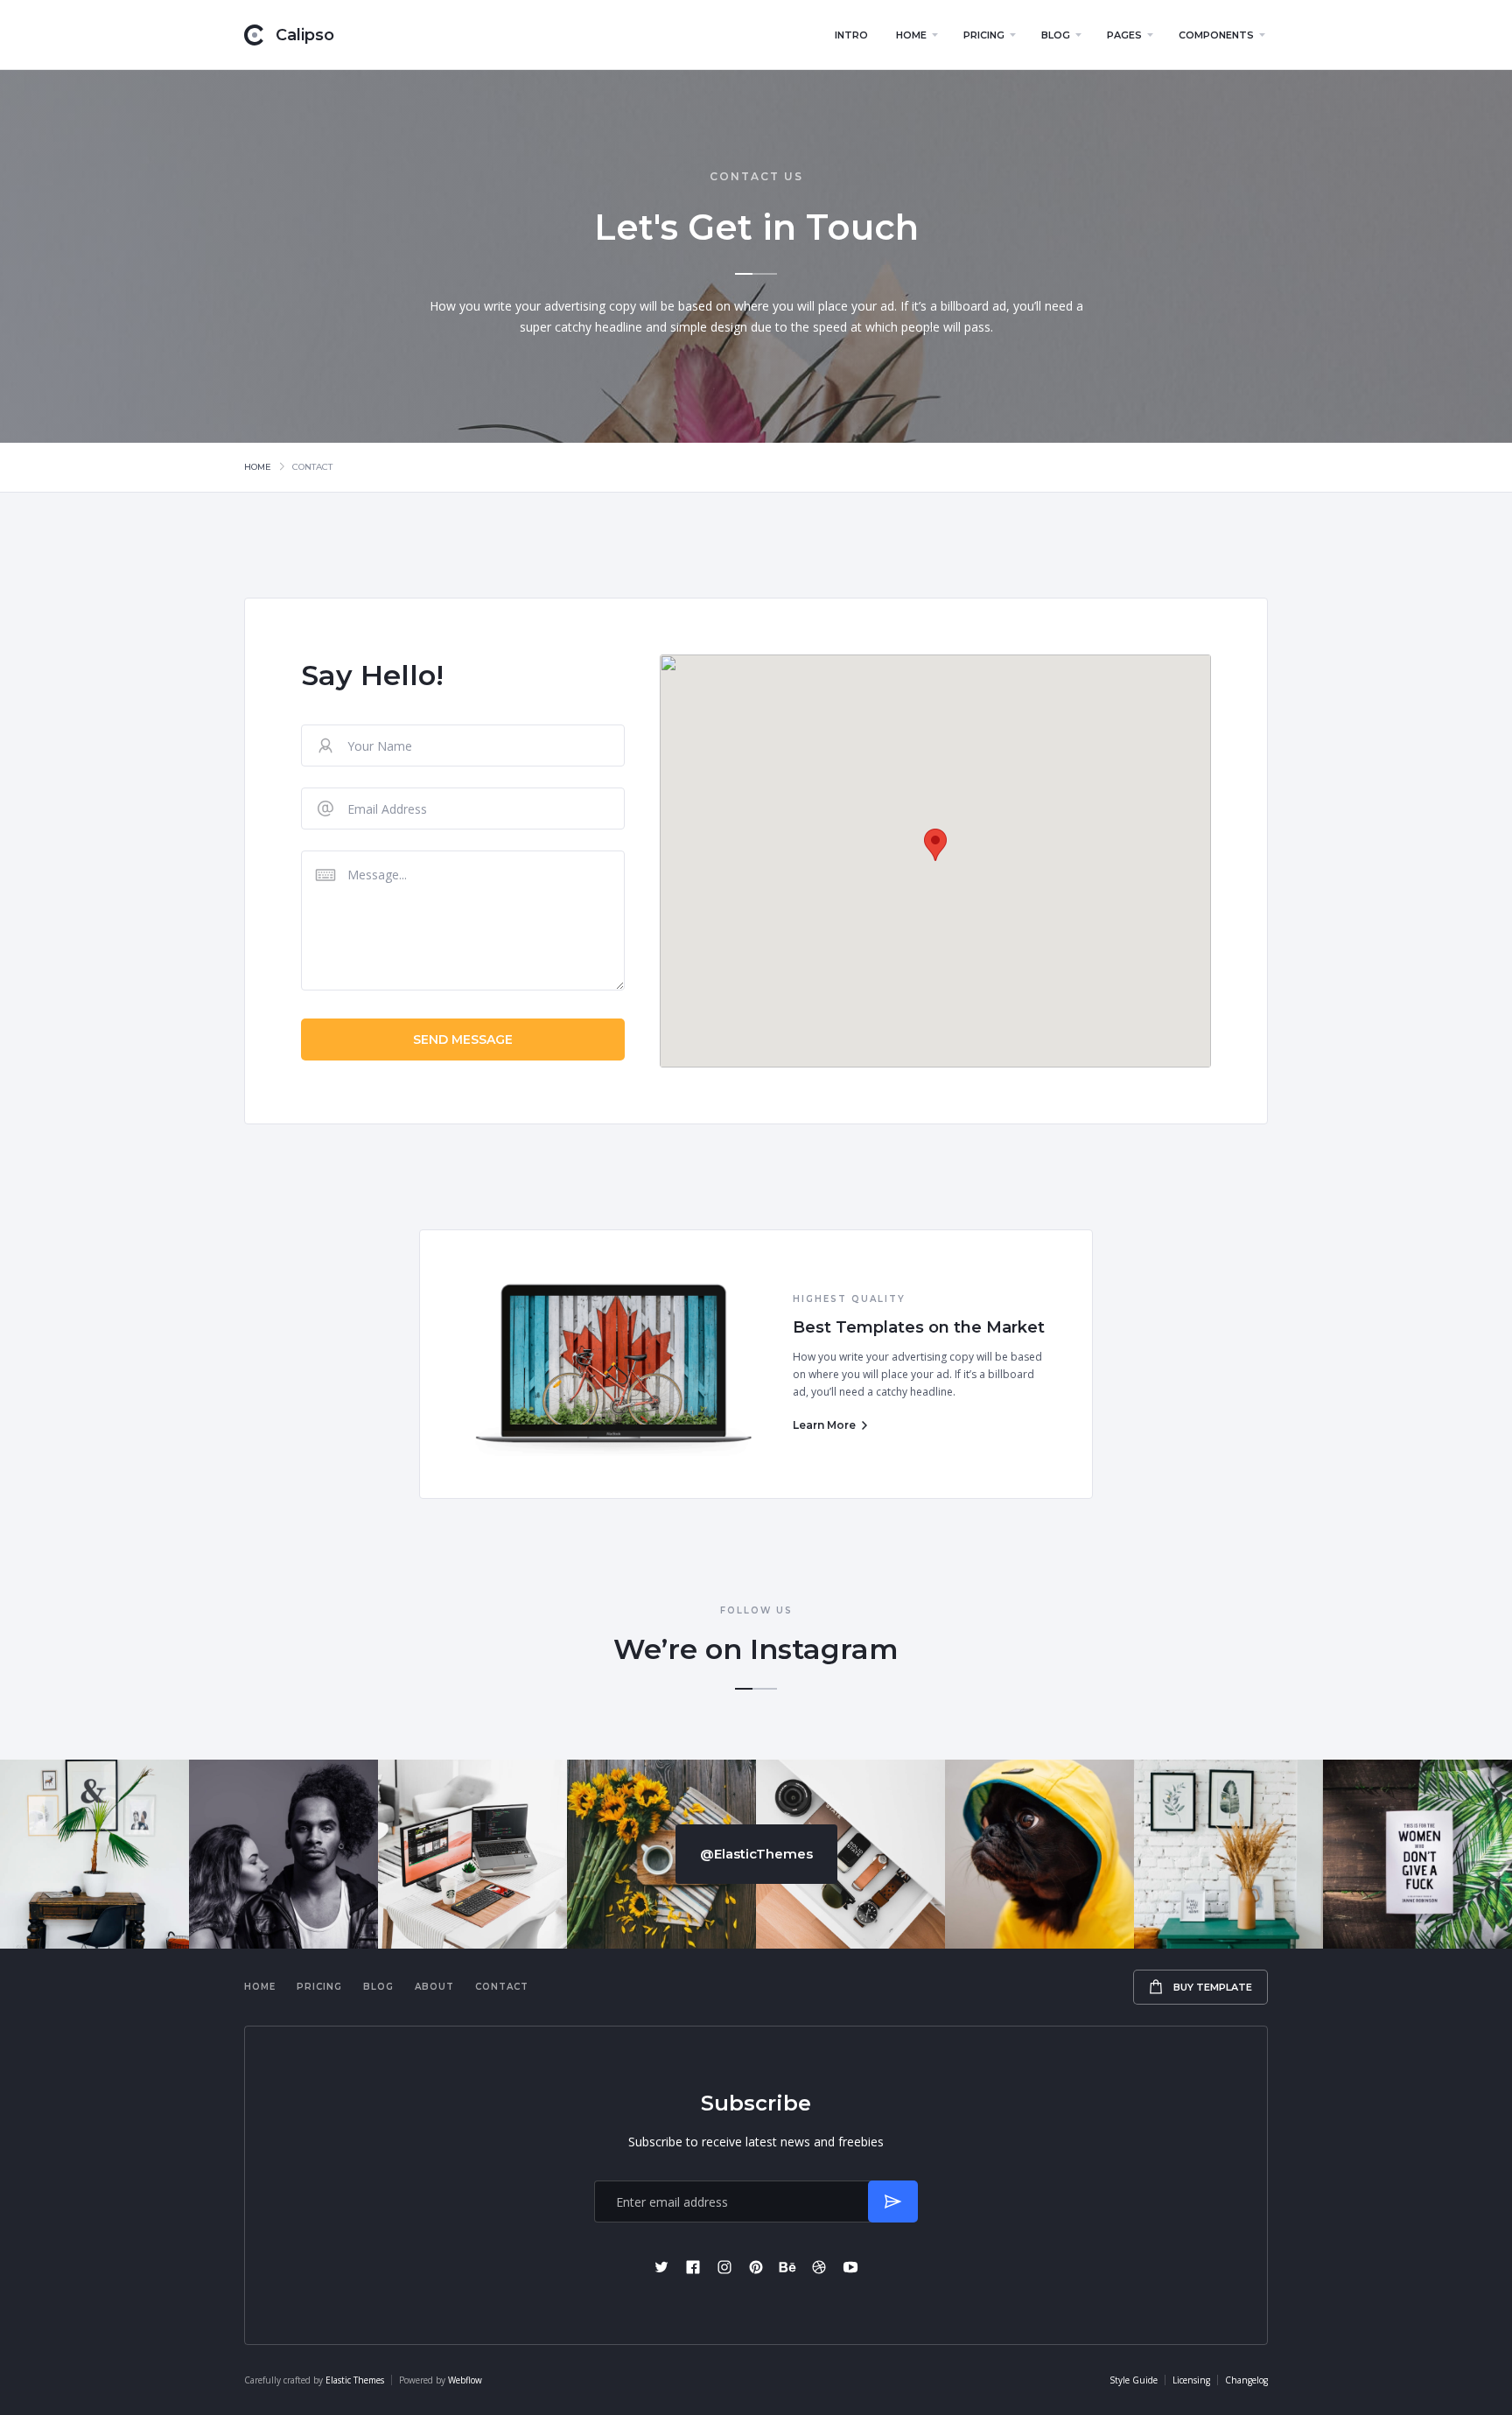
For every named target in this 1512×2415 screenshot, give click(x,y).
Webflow (465, 2380)
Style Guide (1134, 2380)
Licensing (1191, 2380)
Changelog (1246, 2380)
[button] (916, 35)
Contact (502, 1987)
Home (258, 467)
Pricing (319, 1987)
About (434, 1987)
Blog (378, 1987)
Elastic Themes (355, 2380)
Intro (851, 35)
